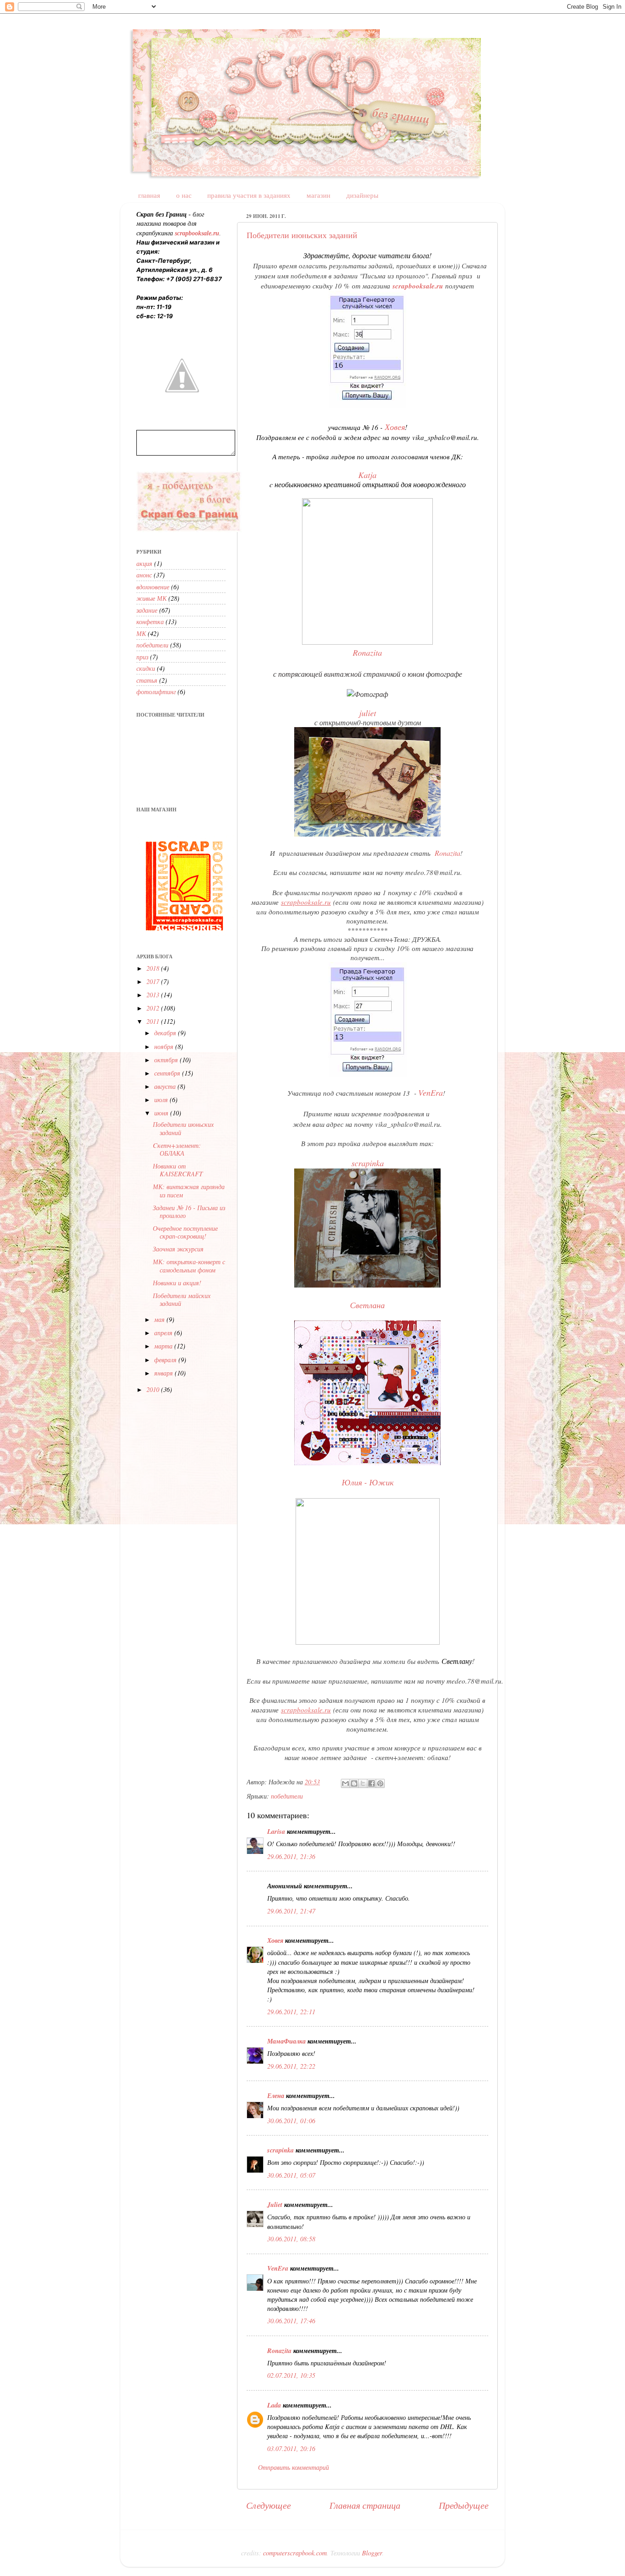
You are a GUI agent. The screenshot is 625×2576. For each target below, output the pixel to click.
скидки (146, 668)
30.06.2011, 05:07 (291, 2175)
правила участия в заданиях (249, 195)
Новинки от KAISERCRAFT (178, 1170)
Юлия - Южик (368, 1482)
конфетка (150, 622)
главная (149, 195)
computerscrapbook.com (295, 2553)
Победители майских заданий (182, 1299)
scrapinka (368, 1163)
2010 (154, 1389)
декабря (166, 1033)
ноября (165, 1046)
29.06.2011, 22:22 (291, 2066)
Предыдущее (464, 2505)
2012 (154, 1008)
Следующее (269, 2505)
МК (141, 633)
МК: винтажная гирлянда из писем (189, 1190)
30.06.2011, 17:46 (291, 2321)
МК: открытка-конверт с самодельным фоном (189, 1266)
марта (164, 1346)
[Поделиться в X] (363, 1783)
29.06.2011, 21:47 (291, 1911)
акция (144, 563)
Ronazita (447, 853)
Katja (367, 475)
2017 (154, 981)
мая (160, 1319)
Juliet (275, 2204)
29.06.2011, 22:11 (291, 2012)
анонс (144, 575)
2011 (154, 1021)
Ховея (275, 1940)
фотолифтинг (156, 692)
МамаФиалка (286, 2041)
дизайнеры (362, 195)
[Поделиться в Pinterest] (380, 1783)
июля (162, 1100)
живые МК (151, 598)
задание (147, 610)
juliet (368, 713)
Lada (274, 2405)
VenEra (431, 1092)
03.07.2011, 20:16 (291, 2448)
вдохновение (153, 587)
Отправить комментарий (294, 2467)
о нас (184, 195)
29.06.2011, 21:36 (291, 1856)
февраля (166, 1360)
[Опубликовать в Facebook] (372, 1783)
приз (142, 657)
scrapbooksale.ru (418, 286)
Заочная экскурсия (178, 1249)
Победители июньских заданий (302, 235)
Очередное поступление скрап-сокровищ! (185, 1232)
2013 (154, 995)
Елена (276, 2095)
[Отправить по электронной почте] (345, 1783)
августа (166, 1086)
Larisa (276, 1831)
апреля (164, 1333)
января (164, 1373)
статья (147, 680)
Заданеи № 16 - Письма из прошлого (189, 1212)
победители (287, 1796)
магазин (318, 195)
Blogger (372, 2553)
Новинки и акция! (177, 1283)
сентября (168, 1073)
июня (162, 1113)
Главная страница (365, 2505)
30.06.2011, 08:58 (291, 2239)
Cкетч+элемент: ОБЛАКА (177, 1149)
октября (167, 1060)
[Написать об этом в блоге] (354, 1783)
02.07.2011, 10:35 (291, 2375)
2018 (154, 968)
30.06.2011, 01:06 (291, 2121)
